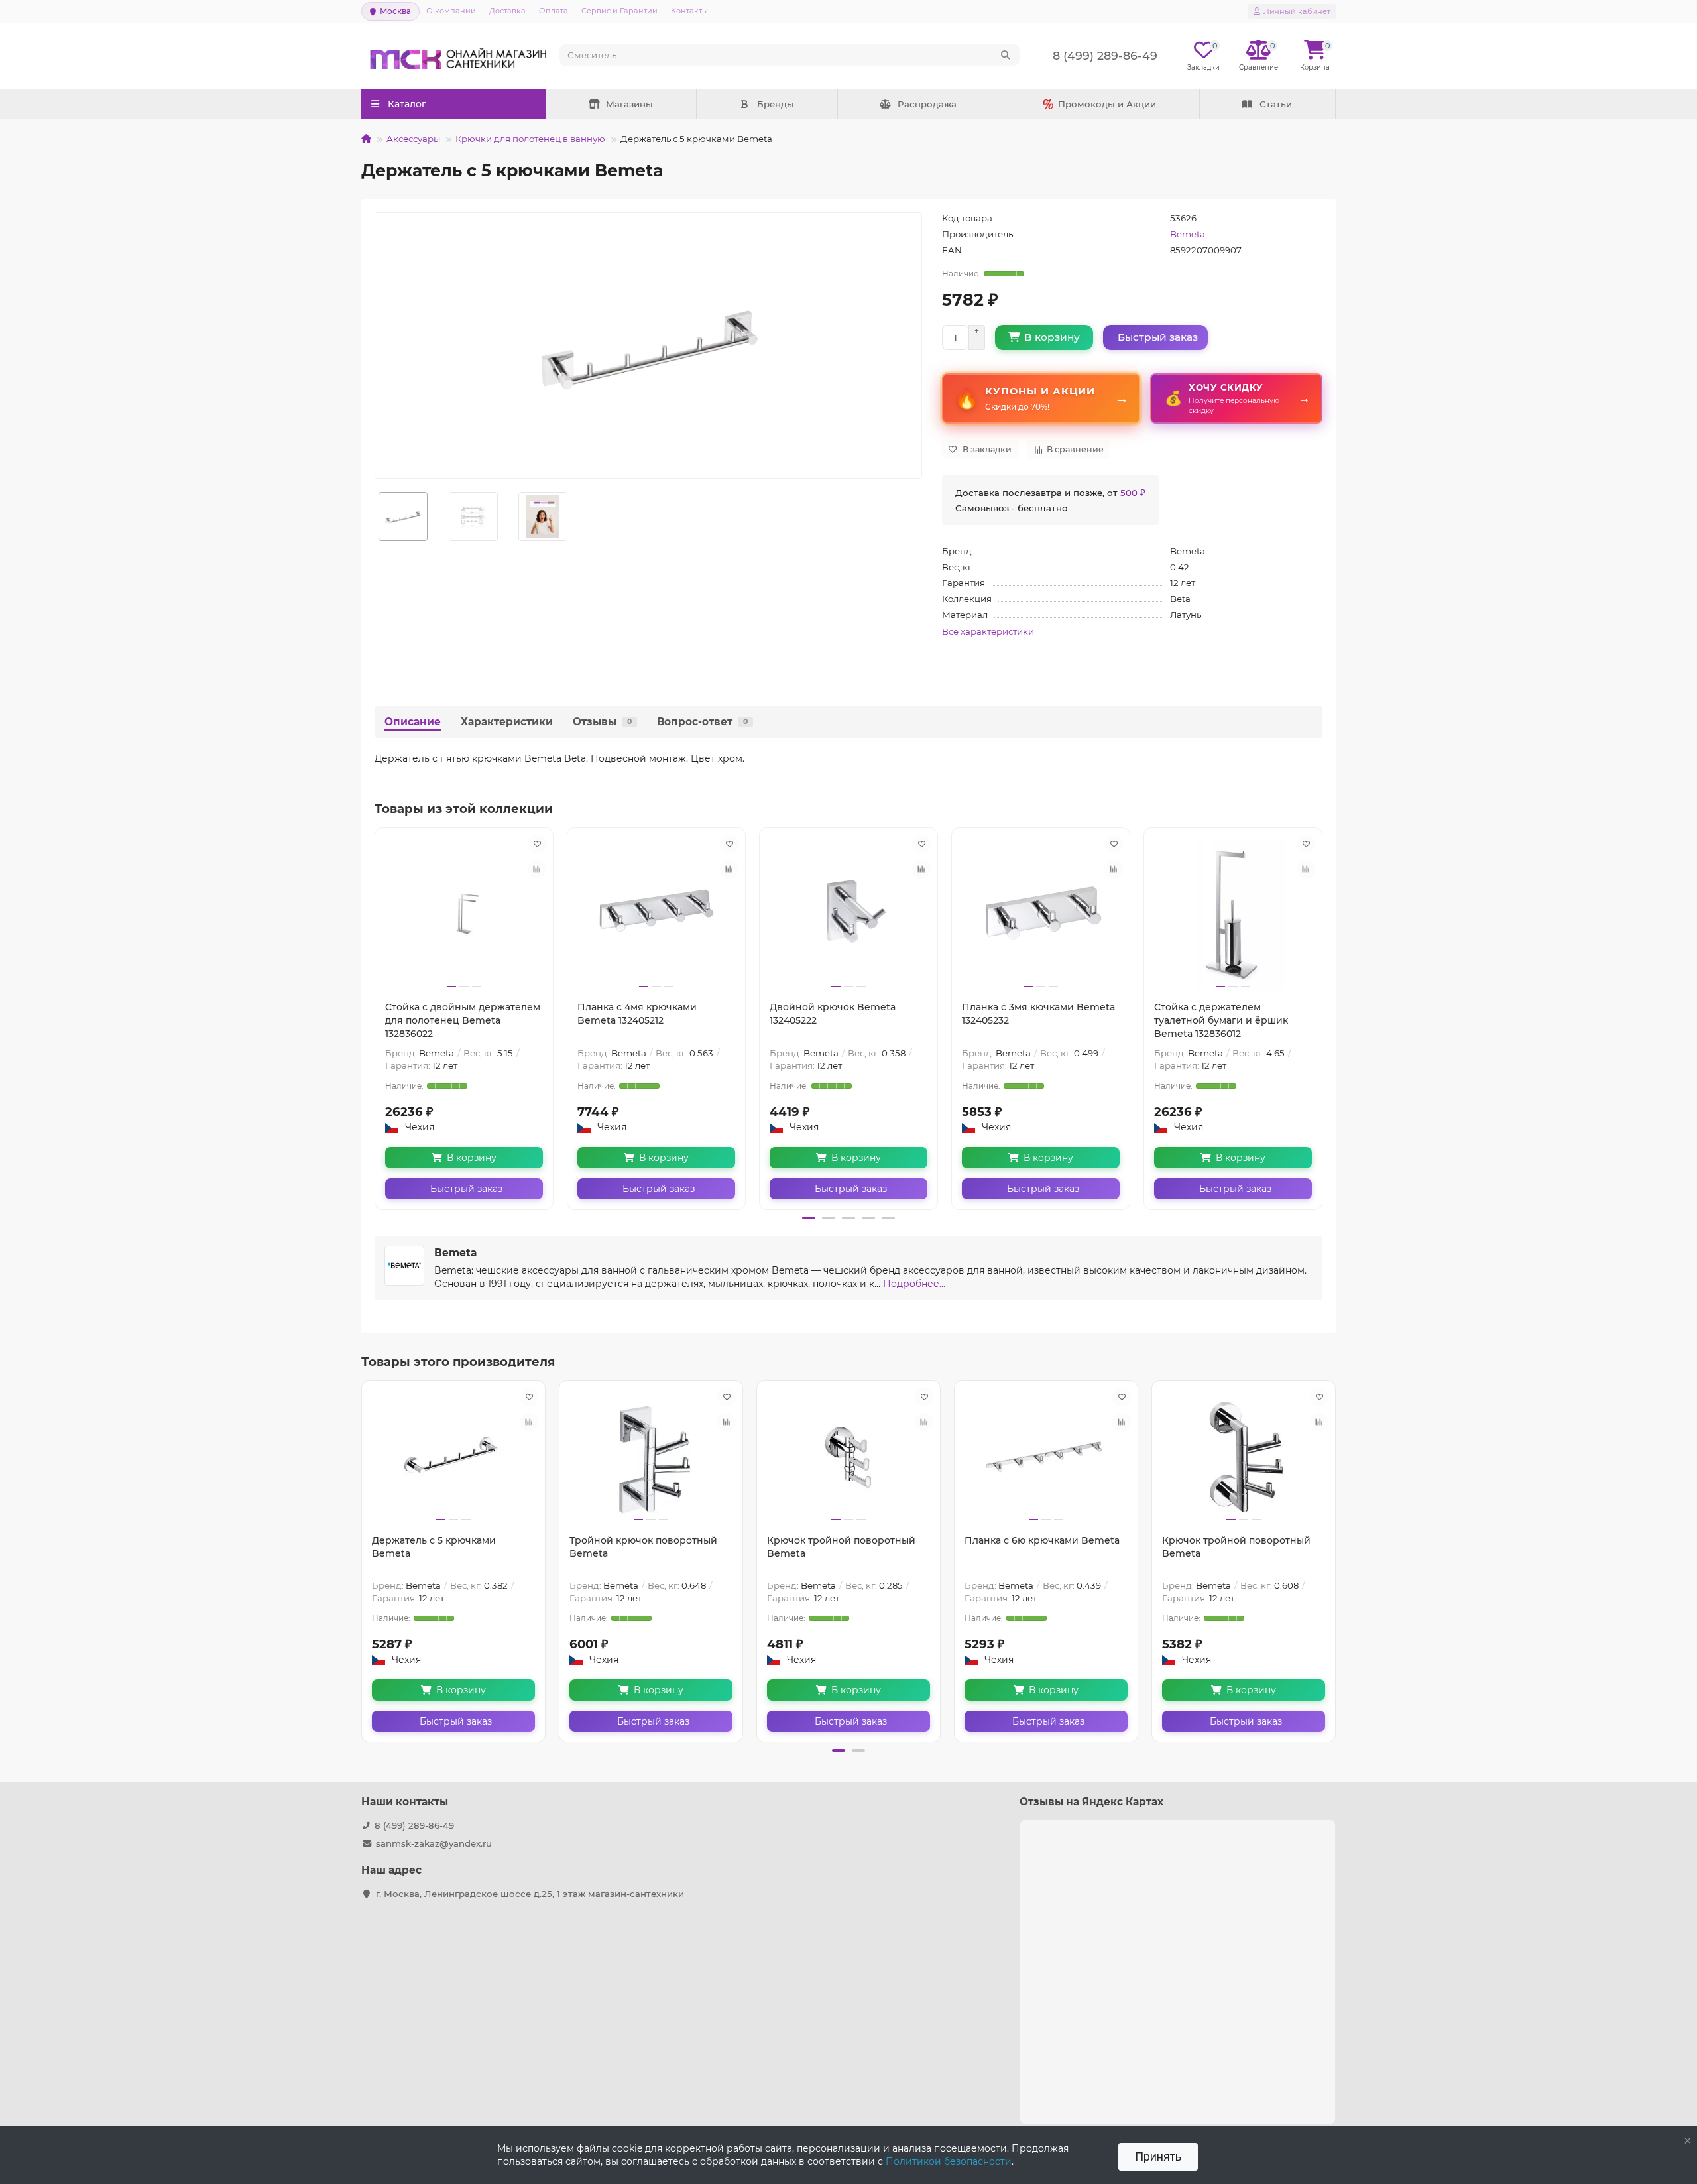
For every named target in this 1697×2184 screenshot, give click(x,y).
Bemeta (1188, 234)
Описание (413, 722)
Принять (1158, 2156)
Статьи (1276, 104)
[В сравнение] (537, 869)
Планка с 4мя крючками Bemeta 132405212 (637, 1014)
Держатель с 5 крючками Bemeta (434, 1547)
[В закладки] (537, 844)
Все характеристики (988, 631)
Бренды (776, 104)
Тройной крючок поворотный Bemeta (643, 1547)
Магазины (629, 104)
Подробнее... (914, 1284)
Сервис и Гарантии (619, 11)
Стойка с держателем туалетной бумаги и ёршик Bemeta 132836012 (1221, 1020)
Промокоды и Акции (1107, 104)
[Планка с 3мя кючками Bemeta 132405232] (1041, 914)
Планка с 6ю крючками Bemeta (1042, 1540)
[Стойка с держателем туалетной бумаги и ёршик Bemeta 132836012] (1233, 914)
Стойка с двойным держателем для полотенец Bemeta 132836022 (463, 1020)
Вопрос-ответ (702, 722)
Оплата (554, 11)
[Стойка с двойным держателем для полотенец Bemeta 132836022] (464, 914)
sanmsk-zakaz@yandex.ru (434, 1843)
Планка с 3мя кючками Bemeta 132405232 (1038, 1014)
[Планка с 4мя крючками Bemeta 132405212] (656, 914)
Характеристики (507, 722)
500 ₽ (1133, 493)
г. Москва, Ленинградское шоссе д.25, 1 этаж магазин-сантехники (530, 1894)
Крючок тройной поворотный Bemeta (841, 1547)
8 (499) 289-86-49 (414, 1825)
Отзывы (602, 722)
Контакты (689, 11)
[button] (809, 1218)
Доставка (507, 11)
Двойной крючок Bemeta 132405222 (833, 1014)
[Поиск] (1006, 55)
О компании (451, 11)
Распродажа (927, 104)
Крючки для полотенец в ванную (530, 139)
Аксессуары (413, 139)
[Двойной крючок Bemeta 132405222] (848, 914)
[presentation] (376, 1016)
